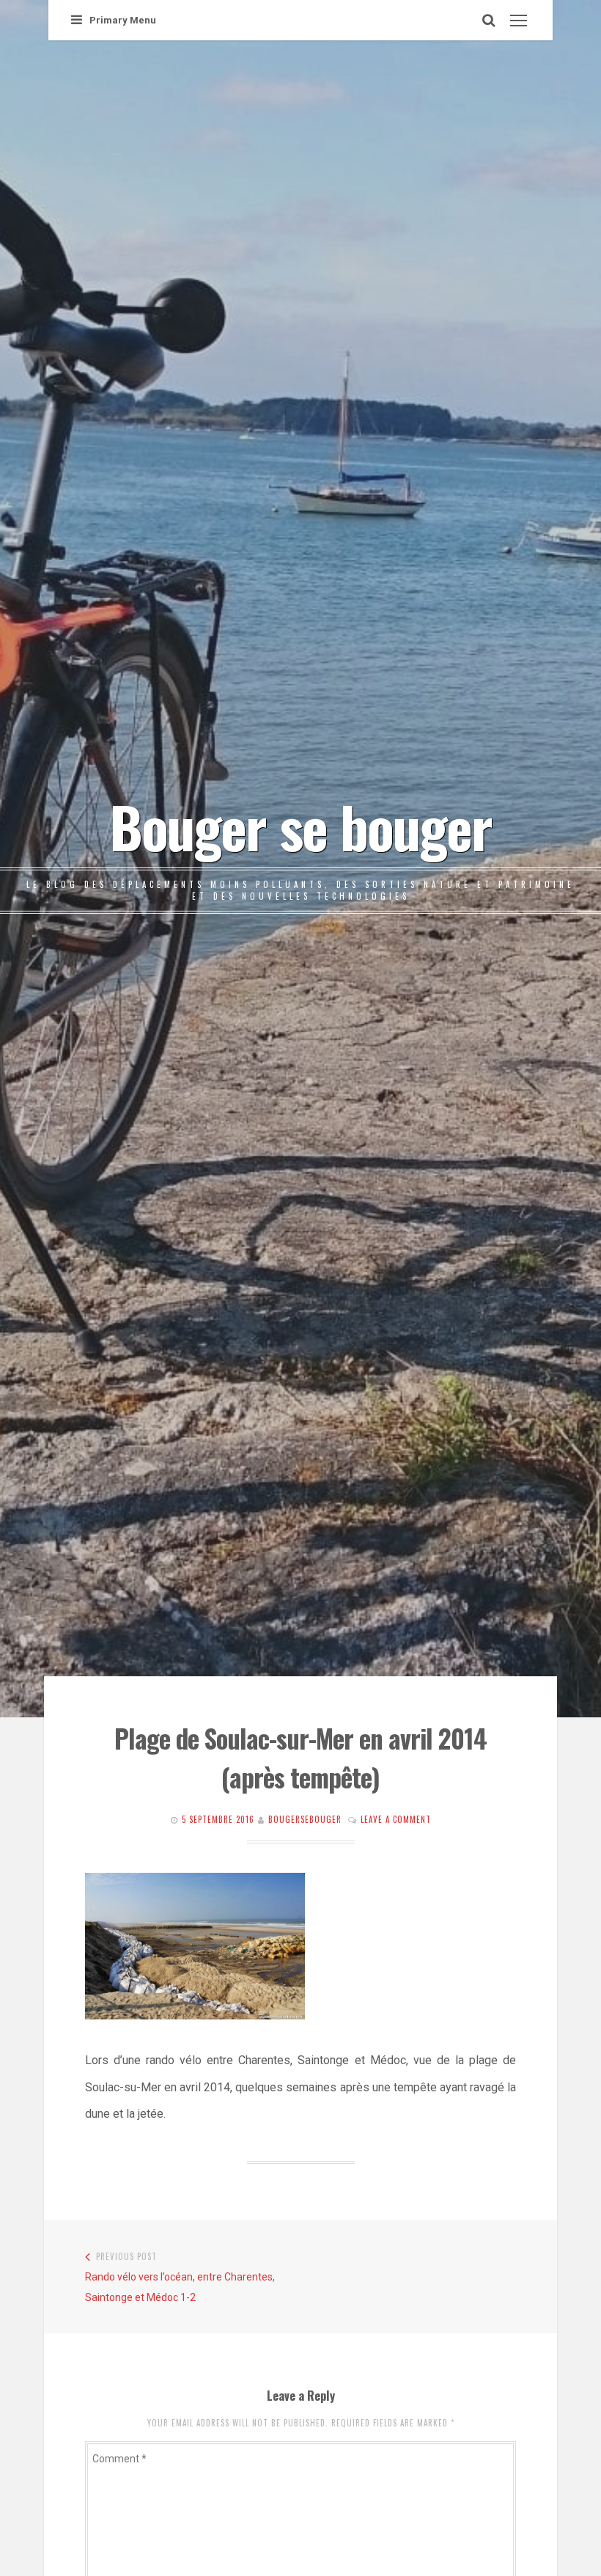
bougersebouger (305, 1819)
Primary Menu (123, 20)
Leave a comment (396, 1819)
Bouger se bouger (300, 826)
